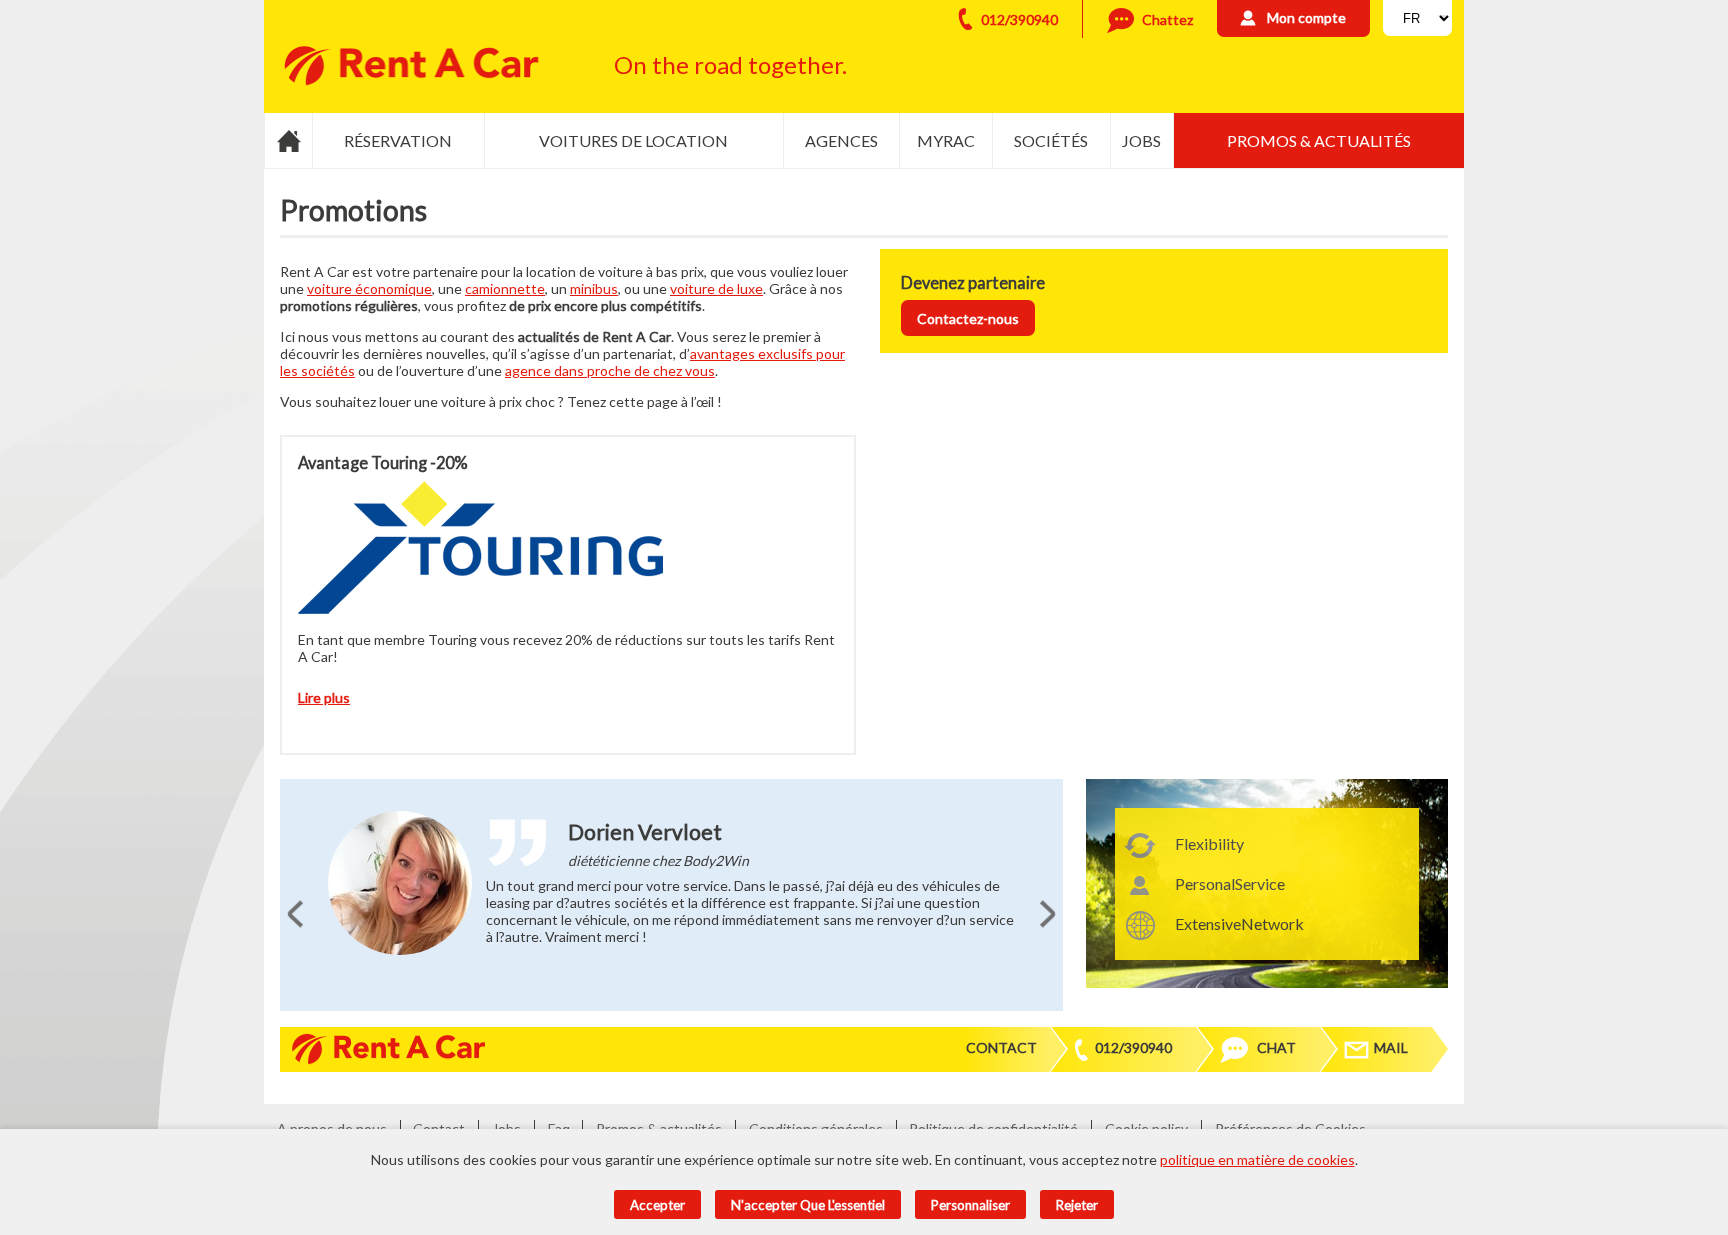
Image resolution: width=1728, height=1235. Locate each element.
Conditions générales (816, 1128)
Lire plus (324, 697)
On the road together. (730, 64)
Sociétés (1051, 140)
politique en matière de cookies (1257, 1159)
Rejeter (1077, 1205)
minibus (594, 288)
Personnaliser (970, 1205)
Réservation (398, 140)
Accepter (657, 1205)
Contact (1001, 1047)
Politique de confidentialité (993, 1128)
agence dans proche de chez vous (610, 370)
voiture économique (369, 288)
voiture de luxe (716, 288)
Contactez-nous (968, 318)
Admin (1408, 1128)
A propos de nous (332, 1128)
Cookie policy (1146, 1128)
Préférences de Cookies (1290, 1128)
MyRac (946, 140)
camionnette (505, 288)
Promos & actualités (1319, 140)
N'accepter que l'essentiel (808, 1205)
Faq (559, 1128)
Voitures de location (633, 140)
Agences (841, 140)
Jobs (1141, 140)
